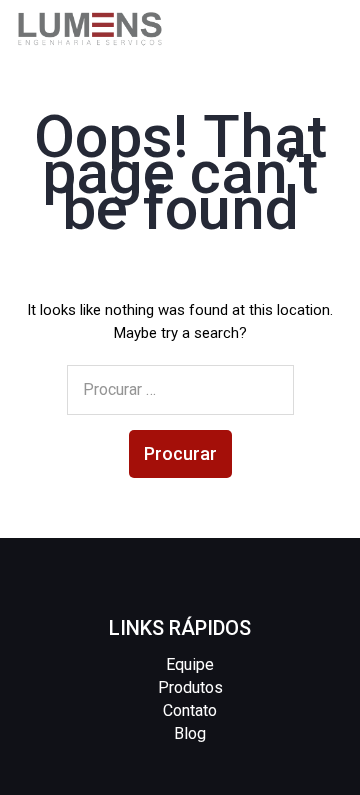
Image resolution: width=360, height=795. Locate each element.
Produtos (190, 687)
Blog (190, 733)
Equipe (190, 664)
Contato (190, 710)
